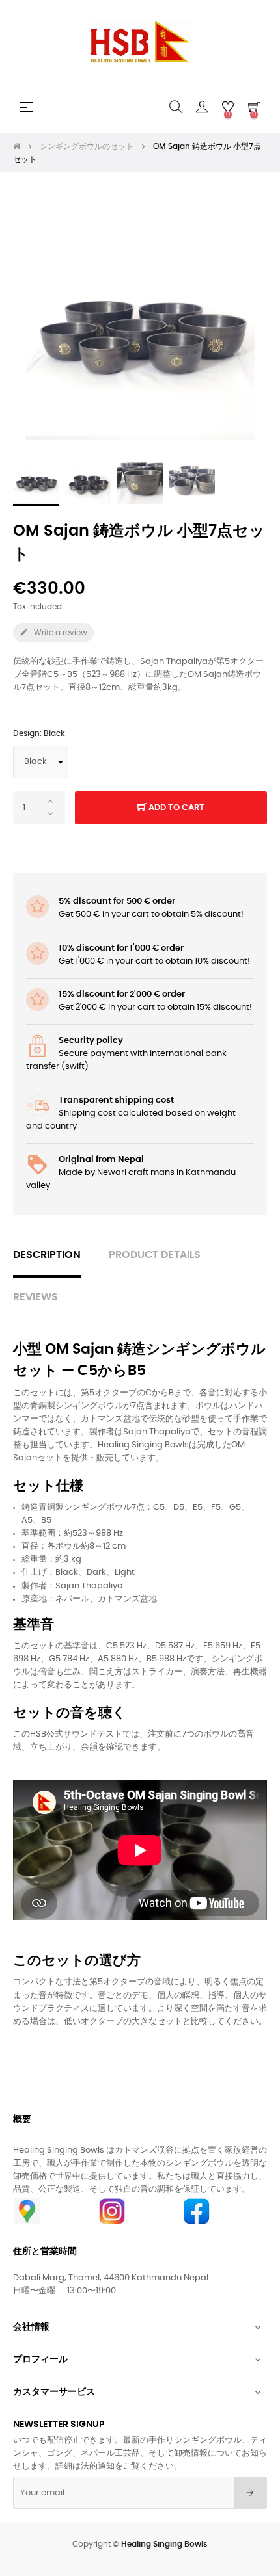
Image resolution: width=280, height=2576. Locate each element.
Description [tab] (47, 1255)
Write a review (53, 632)
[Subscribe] (250, 2493)
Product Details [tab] (155, 1255)
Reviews (35, 1297)
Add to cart (175, 808)
